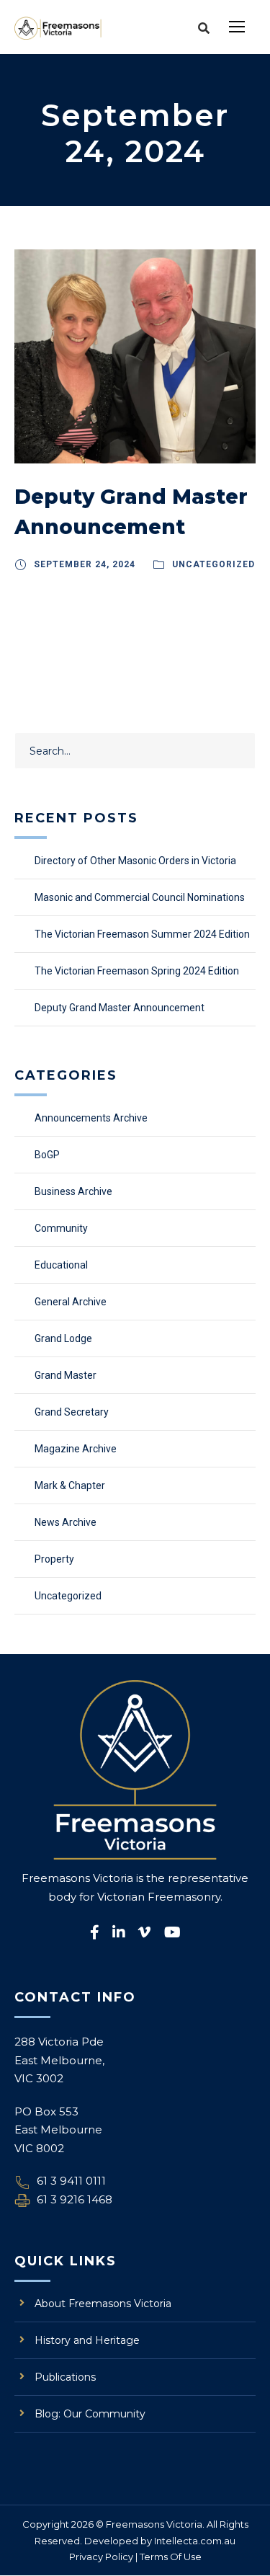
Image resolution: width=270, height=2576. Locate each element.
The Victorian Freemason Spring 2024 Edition (137, 971)
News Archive (66, 1522)
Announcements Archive (91, 1118)
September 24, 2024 (85, 564)
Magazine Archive (76, 1449)
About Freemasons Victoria (103, 2304)
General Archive (71, 1302)
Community (61, 1228)
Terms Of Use (171, 2557)
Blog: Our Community (90, 2414)
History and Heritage (87, 2340)
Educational (61, 1265)
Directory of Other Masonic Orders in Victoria (135, 861)
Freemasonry (184, 1897)
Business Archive (73, 1191)
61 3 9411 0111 (71, 2181)
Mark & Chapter (70, 1485)
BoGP (47, 1155)
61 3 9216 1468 (75, 2199)
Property (54, 1559)
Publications (65, 2377)
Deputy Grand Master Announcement (120, 1008)
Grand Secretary (72, 1412)
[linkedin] (119, 1932)
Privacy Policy (101, 2557)
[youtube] (172, 1932)
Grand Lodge (63, 1338)
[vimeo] (145, 1932)
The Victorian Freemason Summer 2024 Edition (142, 934)
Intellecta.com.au (195, 2541)
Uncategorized (213, 564)
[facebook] (95, 1932)
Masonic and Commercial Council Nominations (140, 897)
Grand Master (66, 1375)
